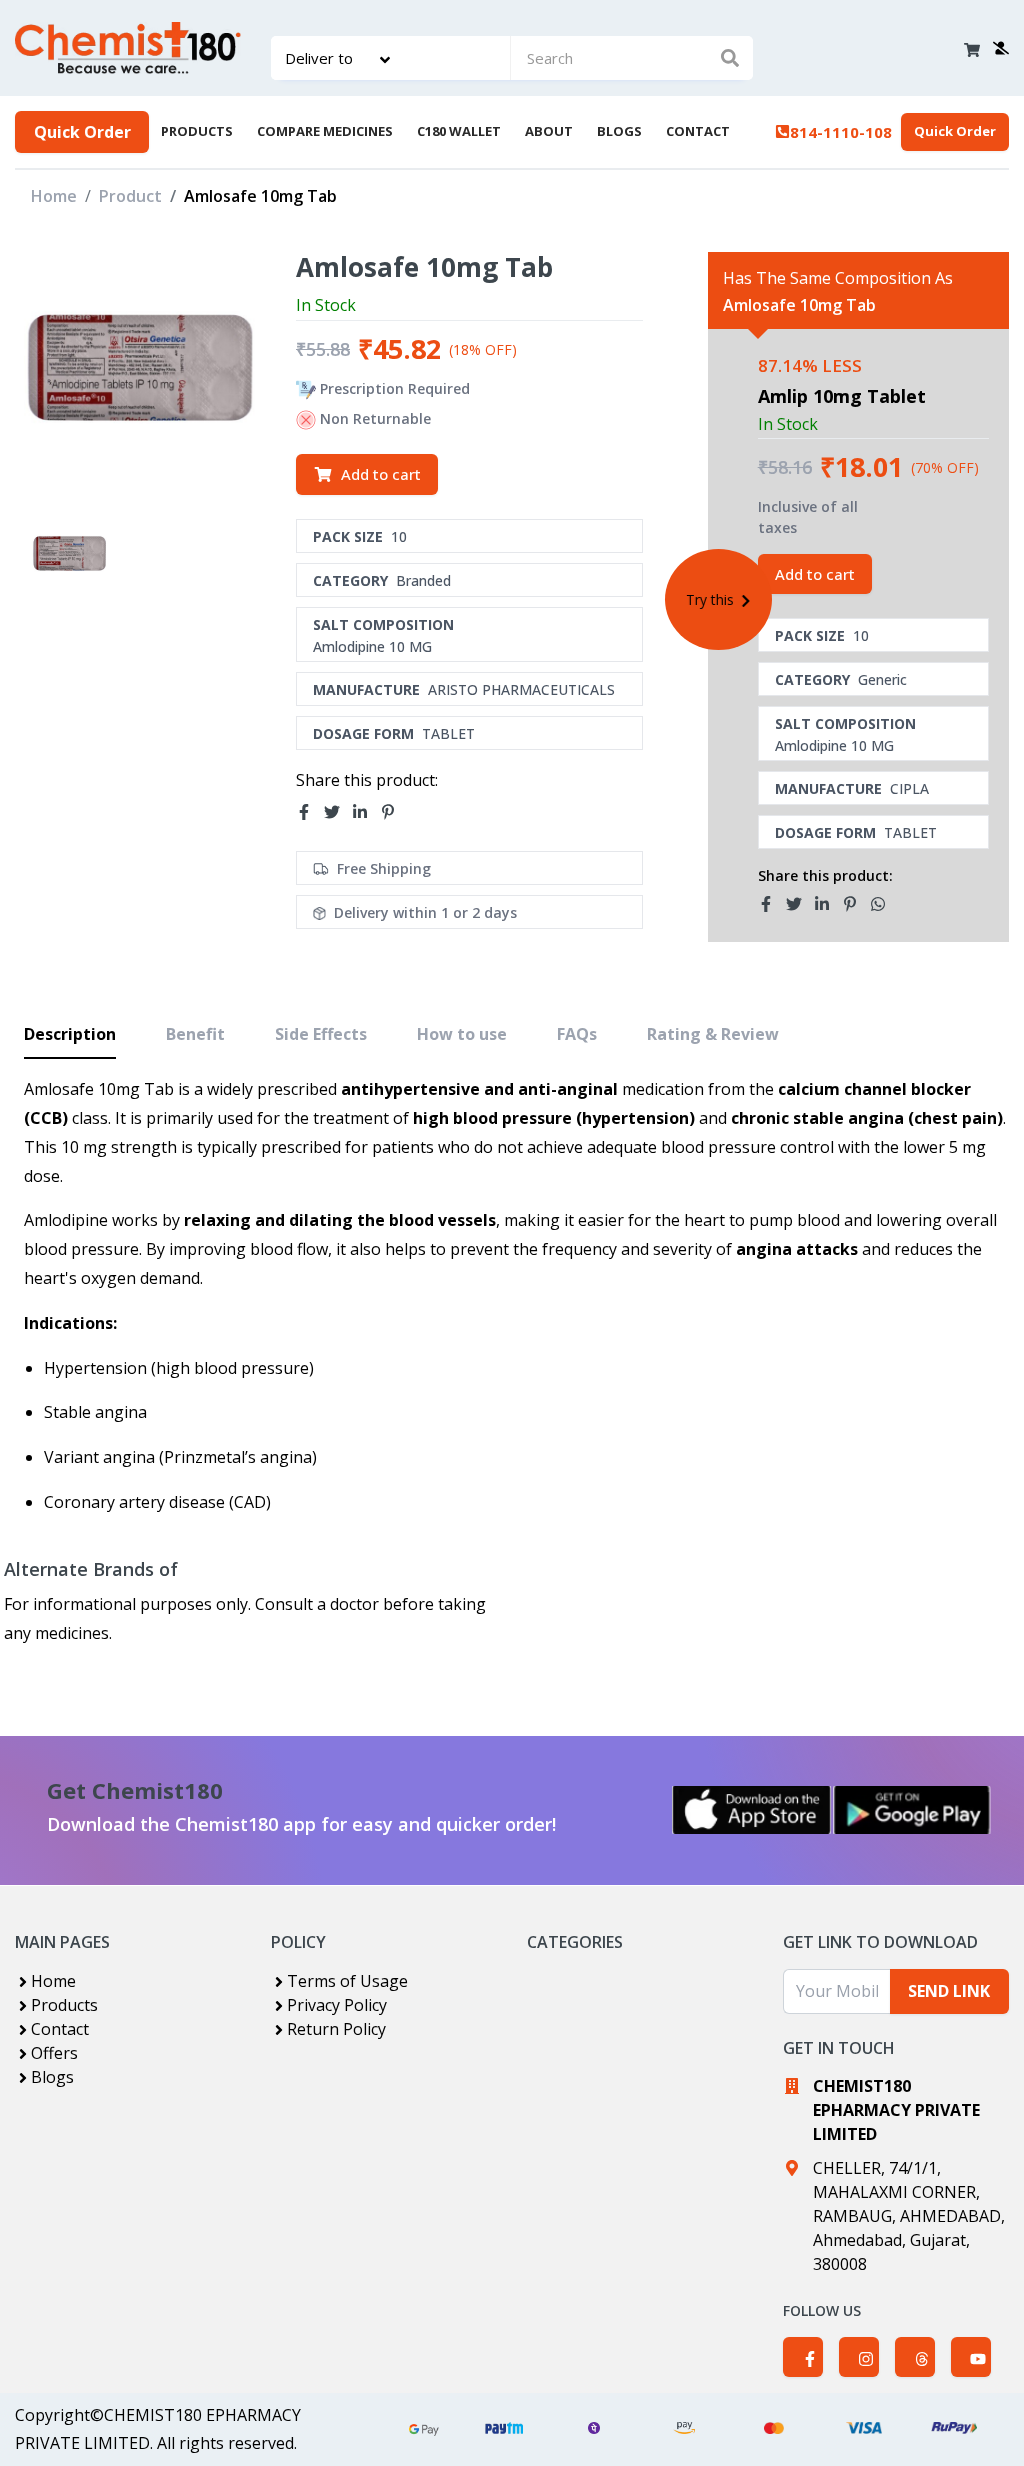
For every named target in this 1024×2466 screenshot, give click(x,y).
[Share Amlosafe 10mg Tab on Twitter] (338, 813)
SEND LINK (949, 1991)
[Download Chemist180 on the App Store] (752, 1810)
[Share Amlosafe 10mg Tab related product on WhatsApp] (884, 904)
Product (130, 196)
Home (54, 196)
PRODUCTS (197, 131)
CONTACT (698, 131)
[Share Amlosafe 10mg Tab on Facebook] (310, 813)
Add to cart (381, 474)
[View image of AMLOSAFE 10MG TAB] (69, 553)
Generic (882, 679)
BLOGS (619, 131)
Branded (423, 580)
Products (64, 2005)
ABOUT (549, 131)
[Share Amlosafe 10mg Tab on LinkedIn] (366, 813)
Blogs (52, 2077)
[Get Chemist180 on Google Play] (912, 1810)
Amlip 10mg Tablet (842, 396)
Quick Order (82, 132)
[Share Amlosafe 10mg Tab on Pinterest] (394, 813)
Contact (60, 2029)
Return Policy (336, 2029)
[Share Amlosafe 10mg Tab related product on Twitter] (800, 904)
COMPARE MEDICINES (325, 131)
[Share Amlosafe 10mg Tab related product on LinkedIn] (828, 904)
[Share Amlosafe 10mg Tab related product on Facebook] (772, 904)
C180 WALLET (459, 131)
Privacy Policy (337, 2005)
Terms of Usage (347, 1981)
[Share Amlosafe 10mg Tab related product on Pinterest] (856, 904)
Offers (54, 2053)
